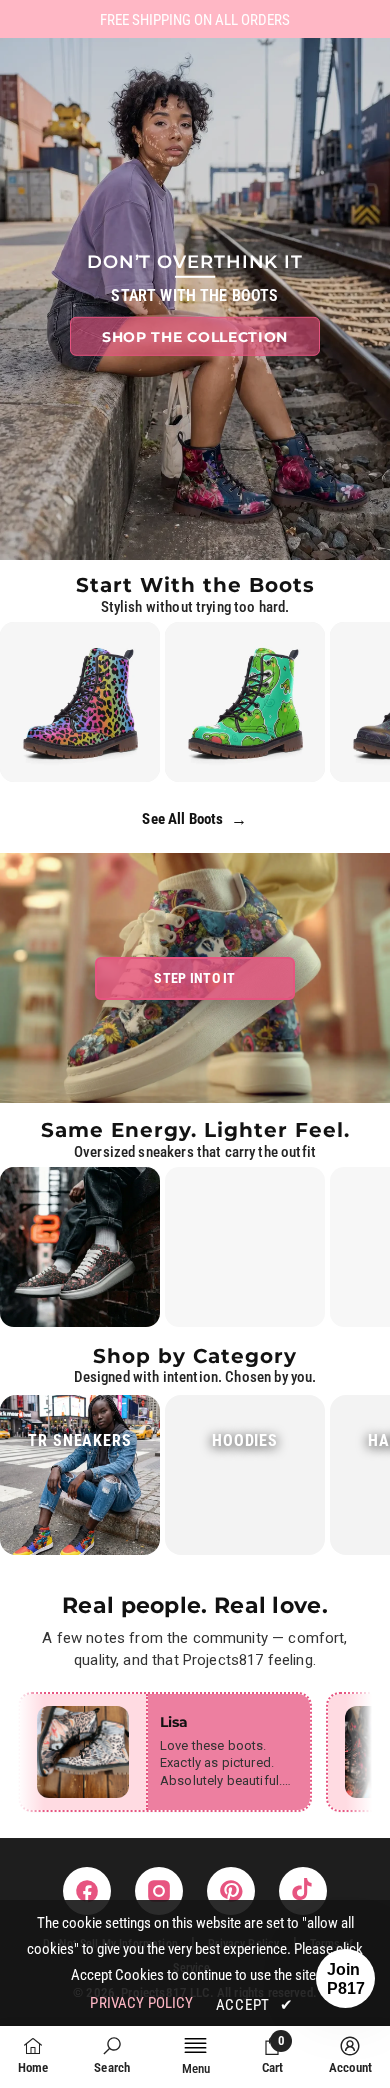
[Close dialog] (320, 879)
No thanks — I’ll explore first (195, 1276)
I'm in (195, 1212)
